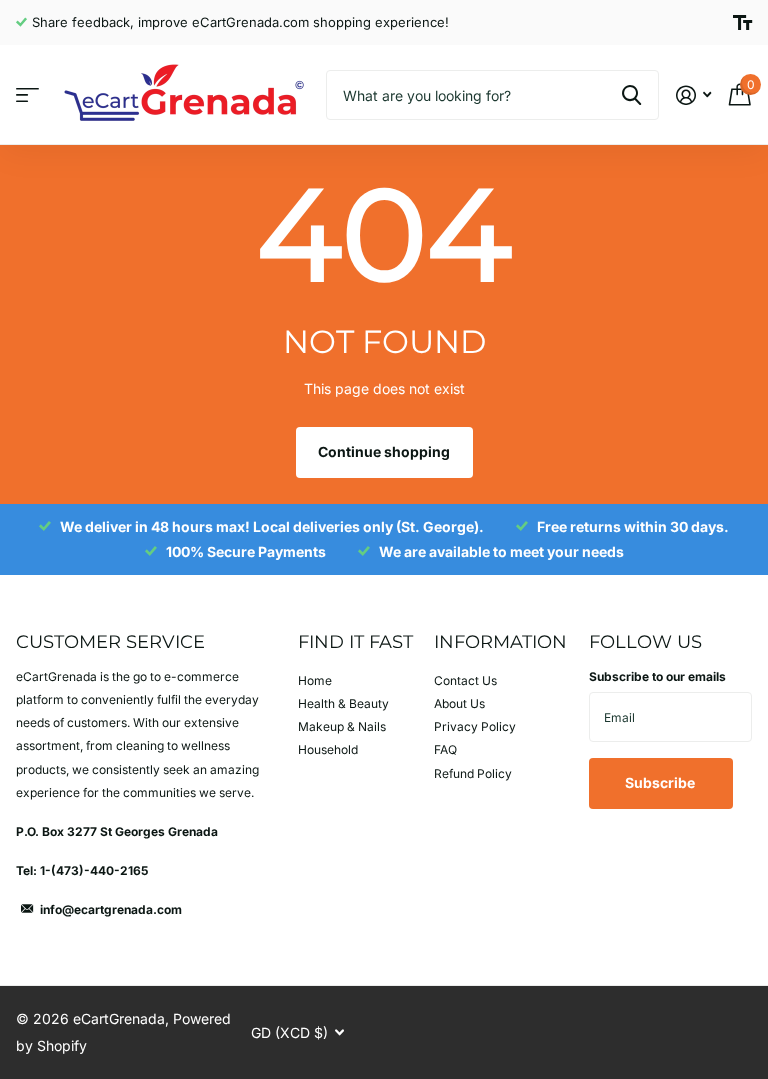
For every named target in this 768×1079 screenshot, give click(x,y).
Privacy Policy (475, 726)
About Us (459, 703)
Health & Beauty (343, 703)
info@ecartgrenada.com (111, 909)
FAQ (445, 749)
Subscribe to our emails (657, 676)
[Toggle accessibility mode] (742, 23)
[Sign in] (693, 95)
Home (315, 680)
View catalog (27, 95)
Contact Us (465, 680)
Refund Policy (473, 773)
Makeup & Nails (342, 726)
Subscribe (661, 782)
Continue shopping (384, 451)
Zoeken (631, 95)
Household (328, 749)
